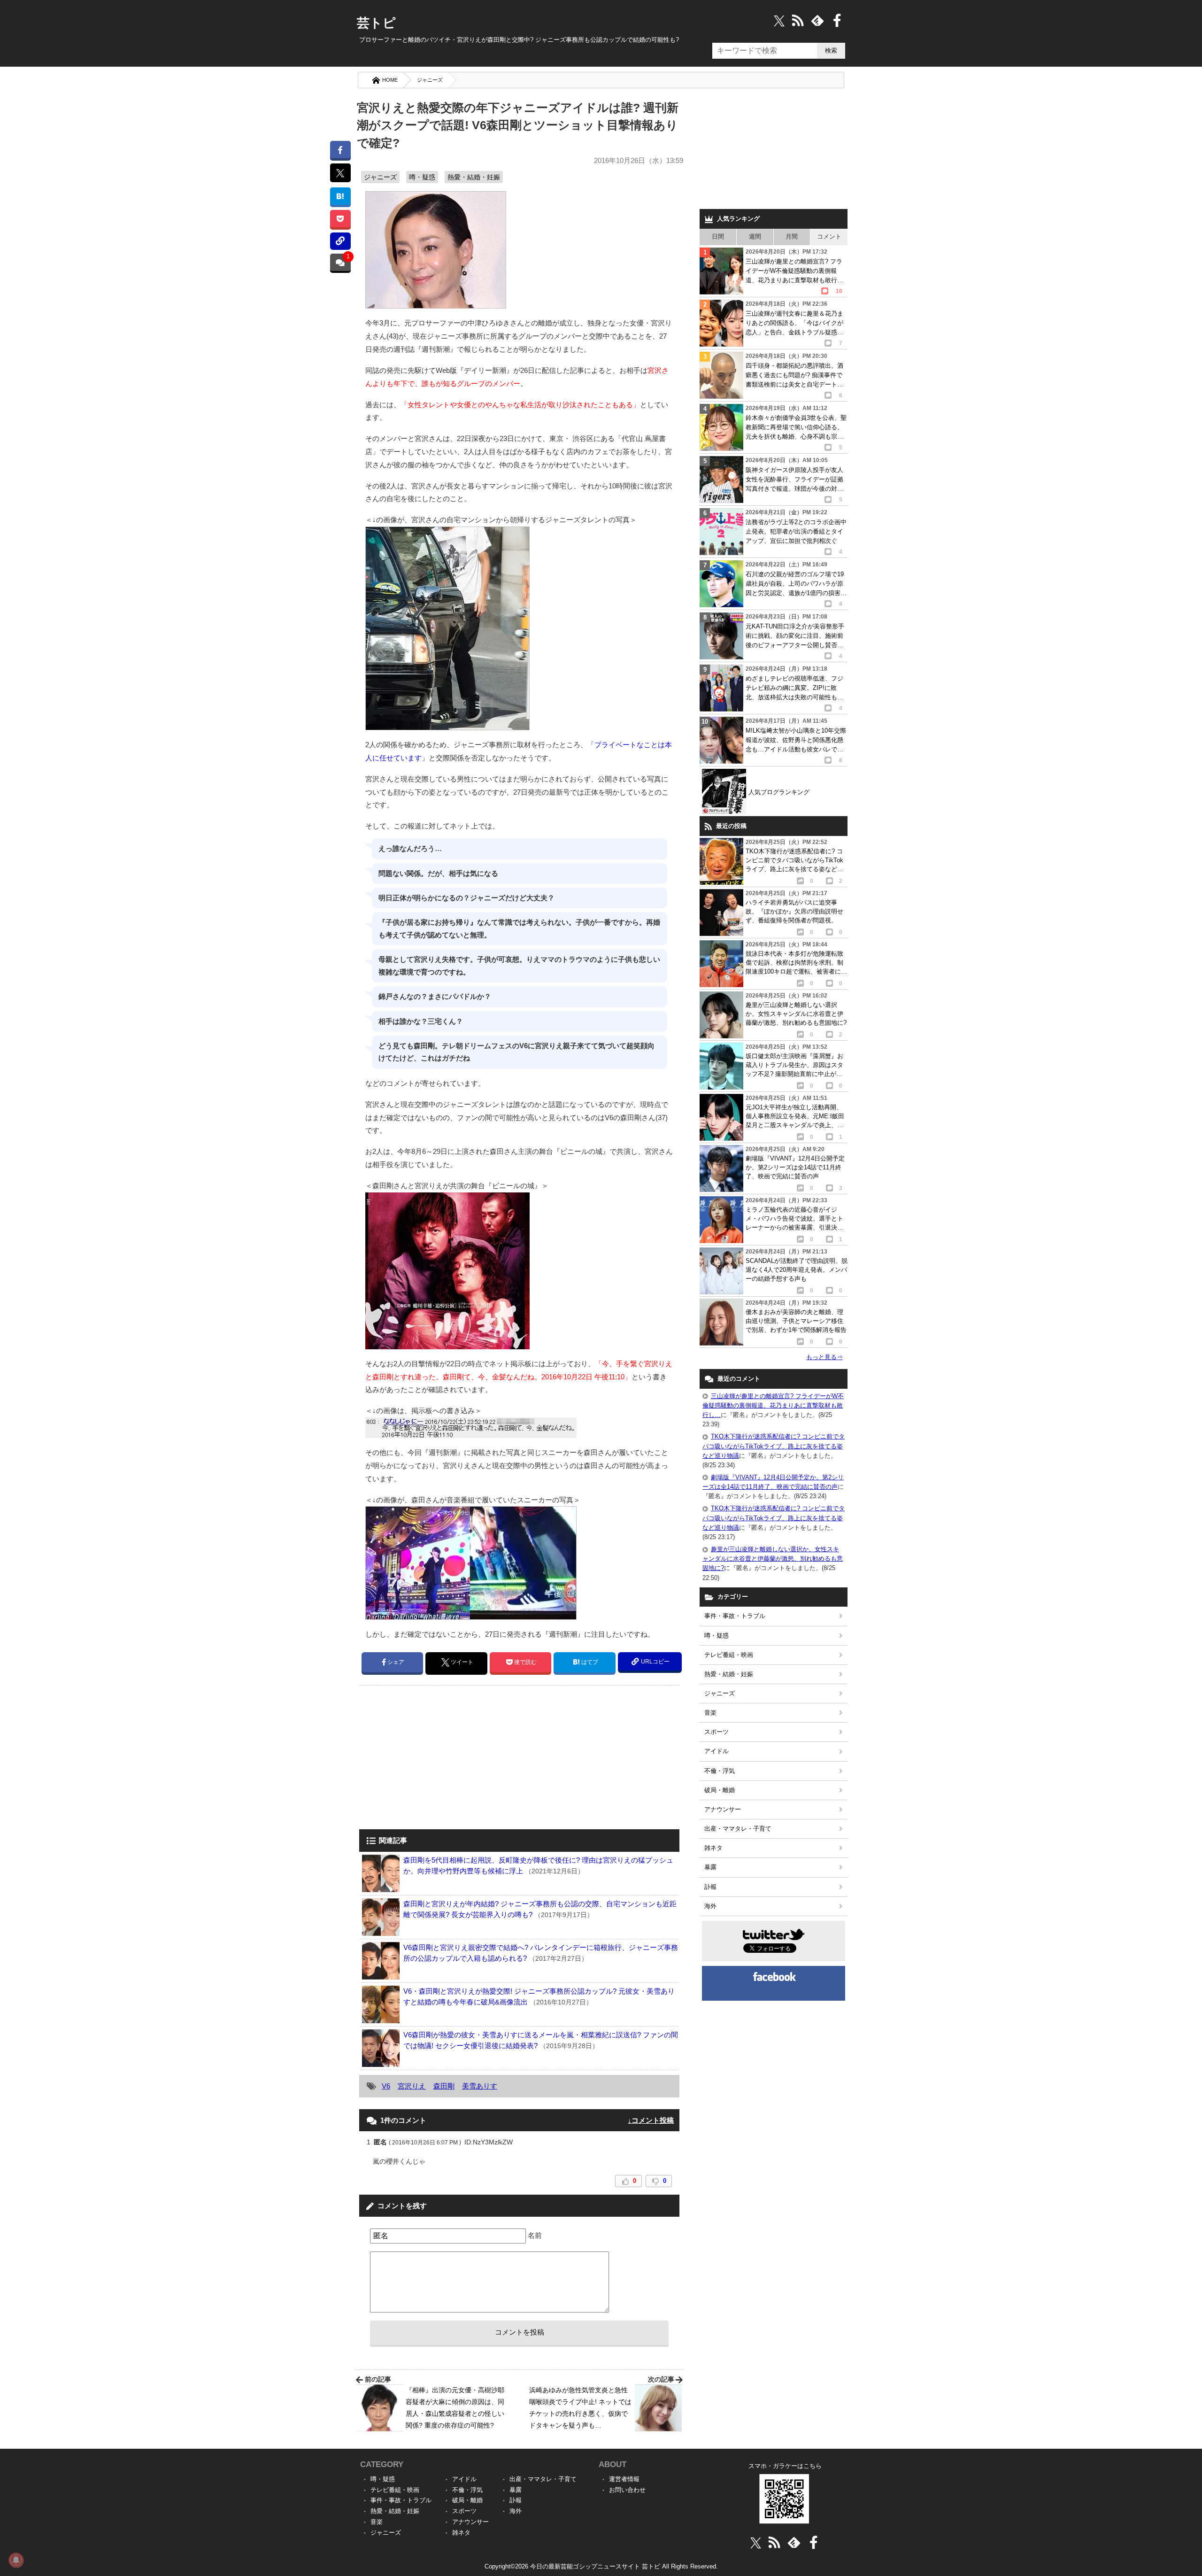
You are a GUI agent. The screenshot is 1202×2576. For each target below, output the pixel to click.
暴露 (710, 1867)
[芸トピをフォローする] (779, 20)
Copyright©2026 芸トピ (601, 2566)
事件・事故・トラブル (735, 1616)
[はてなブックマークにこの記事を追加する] (340, 196)
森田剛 (444, 2086)
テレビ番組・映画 (729, 1655)
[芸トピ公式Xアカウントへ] (756, 2542)
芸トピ (376, 23)
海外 (710, 1906)
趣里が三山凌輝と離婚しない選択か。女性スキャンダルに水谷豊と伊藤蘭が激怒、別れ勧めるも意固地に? (773, 1559)
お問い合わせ (627, 2490)
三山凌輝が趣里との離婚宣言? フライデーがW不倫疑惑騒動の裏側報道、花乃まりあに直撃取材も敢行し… (773, 1405)
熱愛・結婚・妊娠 (474, 177)
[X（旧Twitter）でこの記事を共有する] (340, 173)
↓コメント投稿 (651, 2120)
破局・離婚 (720, 1790)
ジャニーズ (430, 80)
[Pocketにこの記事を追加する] (340, 219)
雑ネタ (713, 1848)
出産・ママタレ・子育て (738, 1829)
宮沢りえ (412, 2086)
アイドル (717, 1751)
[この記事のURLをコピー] (340, 241)
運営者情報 (624, 2479)
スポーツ (717, 1732)
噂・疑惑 (422, 177)
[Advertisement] (438, 1758)
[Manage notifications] (16, 2560)
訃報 (710, 1887)
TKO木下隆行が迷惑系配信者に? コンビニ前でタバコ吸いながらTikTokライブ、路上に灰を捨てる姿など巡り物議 (774, 1446)
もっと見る (824, 1357)
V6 (386, 2086)
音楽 (710, 1713)
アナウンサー (723, 1809)
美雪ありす (480, 2086)
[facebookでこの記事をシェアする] (340, 150)
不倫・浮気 (720, 1771)
